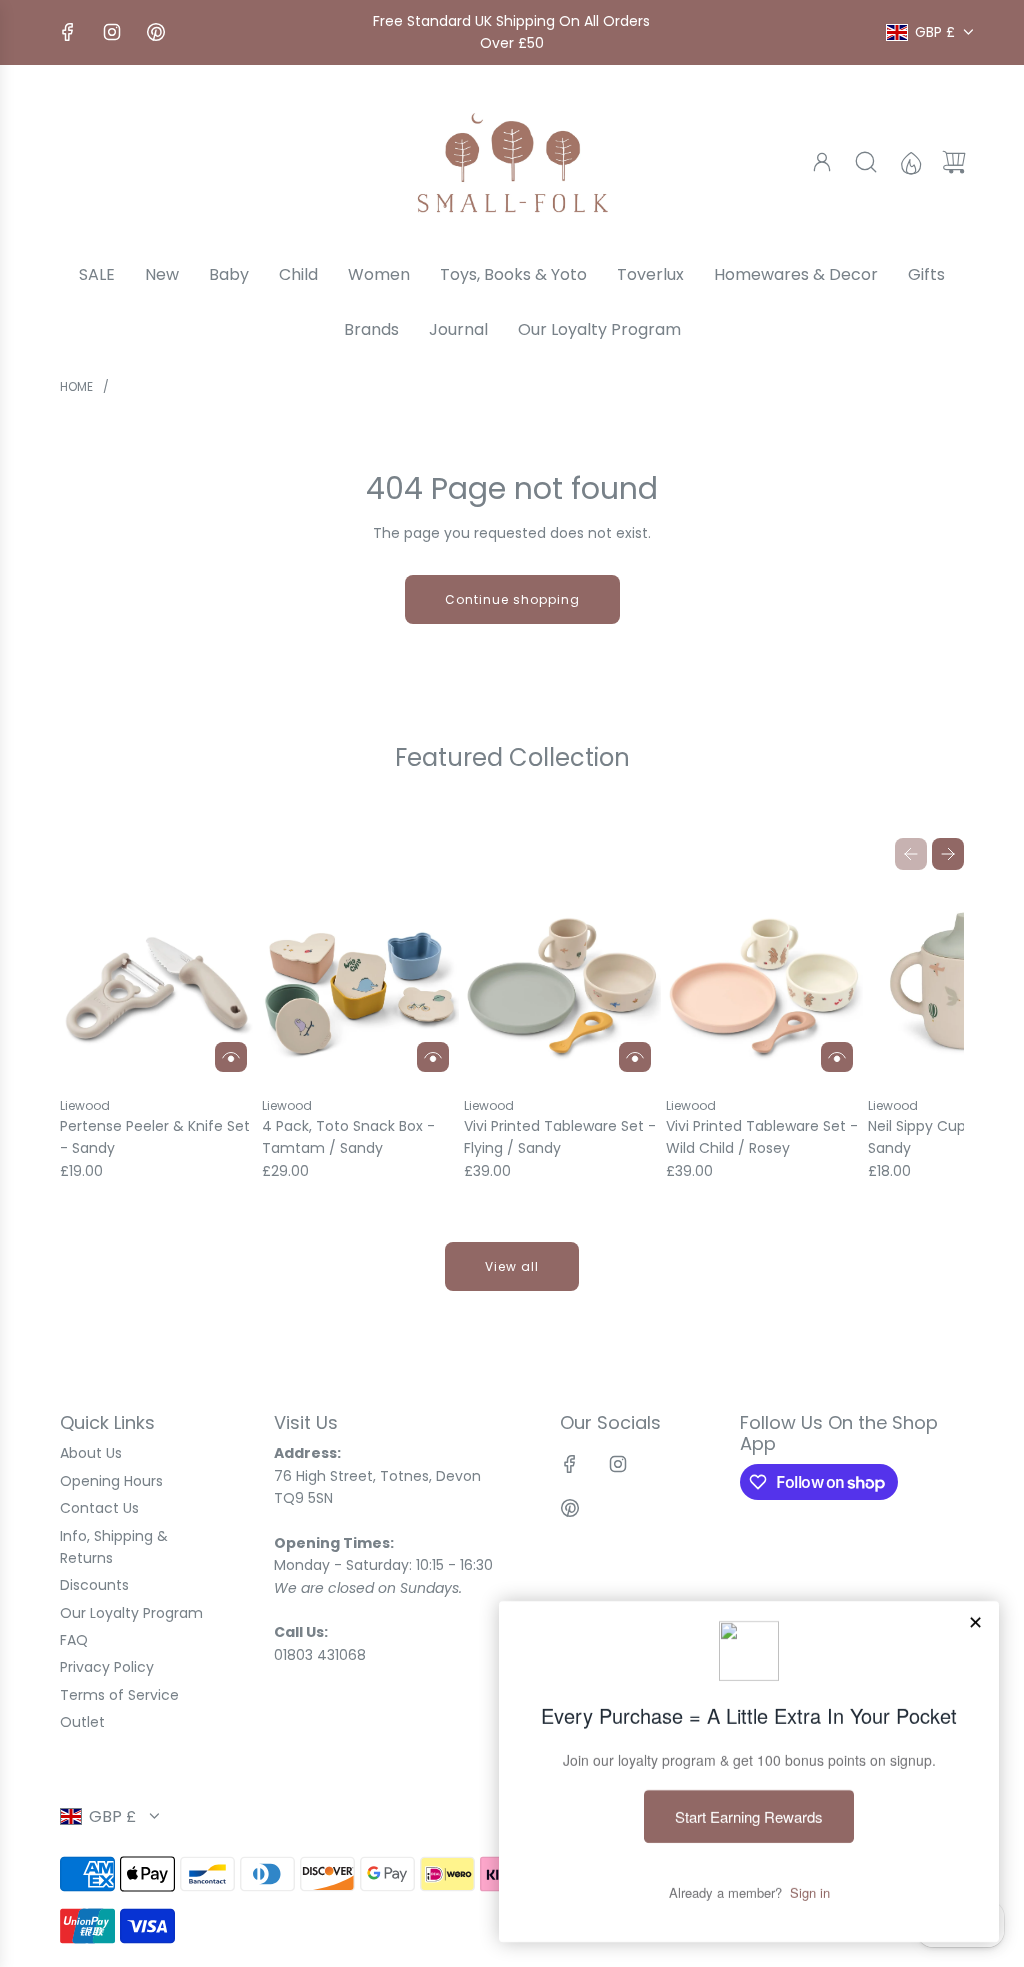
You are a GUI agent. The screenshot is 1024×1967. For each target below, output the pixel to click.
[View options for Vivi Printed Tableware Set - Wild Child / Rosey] (837, 1057)
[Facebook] (68, 32)
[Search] (866, 162)
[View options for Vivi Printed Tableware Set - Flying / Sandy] (635, 1057)
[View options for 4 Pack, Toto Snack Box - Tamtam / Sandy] (433, 1057)
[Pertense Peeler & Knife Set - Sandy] (158, 983)
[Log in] (822, 162)
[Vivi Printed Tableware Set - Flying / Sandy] (562, 983)
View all (512, 1266)
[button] (911, 854)
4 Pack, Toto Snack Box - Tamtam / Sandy (348, 1137)
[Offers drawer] (910, 162)
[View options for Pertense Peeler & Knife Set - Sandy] (231, 1057)
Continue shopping (512, 599)
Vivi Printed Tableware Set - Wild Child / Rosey (762, 1137)
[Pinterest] (156, 32)
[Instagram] (112, 32)
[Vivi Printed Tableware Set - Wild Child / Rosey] (764, 983)
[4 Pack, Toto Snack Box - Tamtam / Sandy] (360, 983)
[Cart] (954, 162)
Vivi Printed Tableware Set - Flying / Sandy (560, 1137)
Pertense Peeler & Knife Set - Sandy (155, 1137)
